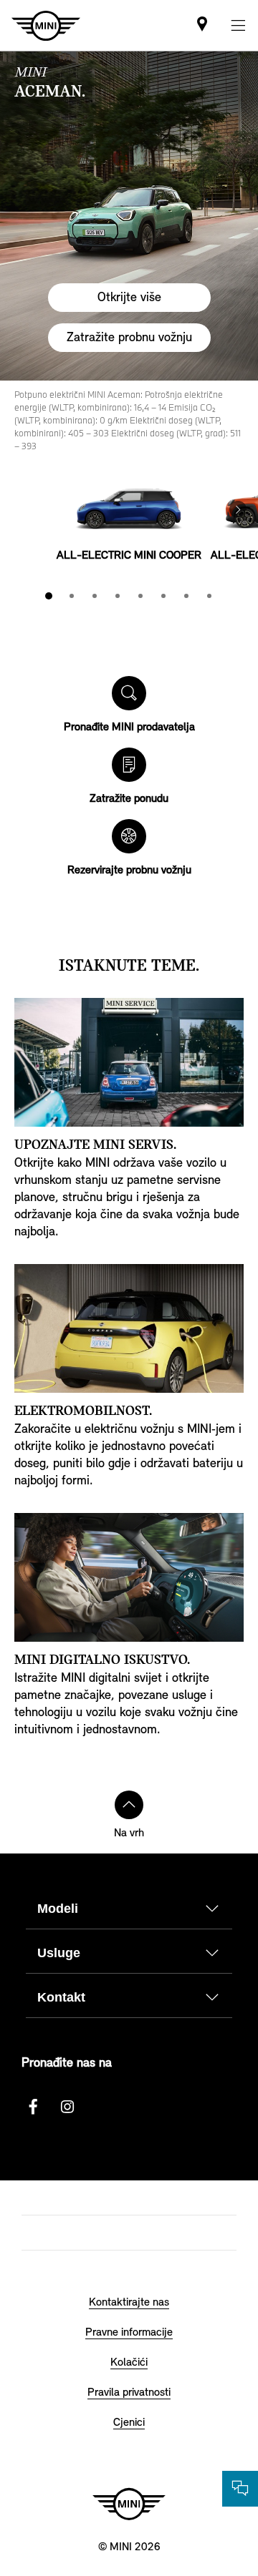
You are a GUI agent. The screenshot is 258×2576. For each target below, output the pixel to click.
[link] (202, 25)
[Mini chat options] (240, 2489)
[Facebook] (33, 2107)
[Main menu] (238, 25)
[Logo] (129, 2504)
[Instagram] (67, 2107)
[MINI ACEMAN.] (129, 216)
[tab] (49, 596)
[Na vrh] (129, 1805)
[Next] (238, 509)
